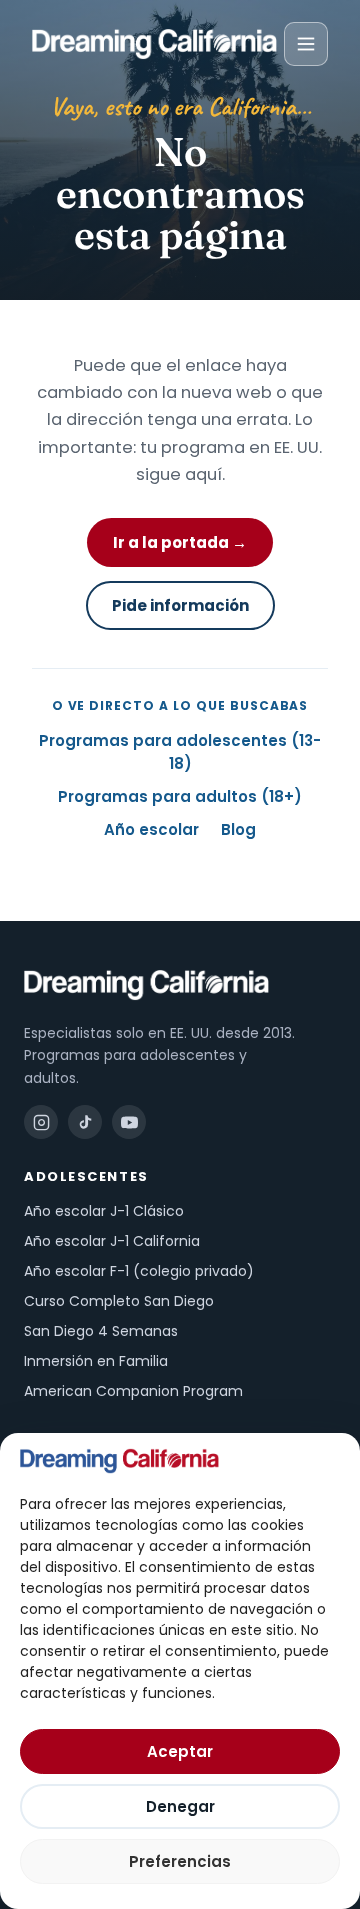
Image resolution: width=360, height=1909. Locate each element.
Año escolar (151, 829)
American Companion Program (133, 1391)
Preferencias (180, 1861)
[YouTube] (129, 1122)
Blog (238, 829)
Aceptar (180, 1751)
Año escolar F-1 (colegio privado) (139, 1271)
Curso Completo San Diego (119, 1301)
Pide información (180, 605)
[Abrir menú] (306, 44)
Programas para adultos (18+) (180, 796)
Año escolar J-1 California (112, 1241)
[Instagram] (41, 1122)
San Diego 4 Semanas (101, 1331)
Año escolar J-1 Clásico (104, 1211)
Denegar (180, 1806)
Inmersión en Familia (96, 1361)
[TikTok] (85, 1122)
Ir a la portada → (180, 542)
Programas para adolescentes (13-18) (180, 752)
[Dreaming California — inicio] (154, 44)
